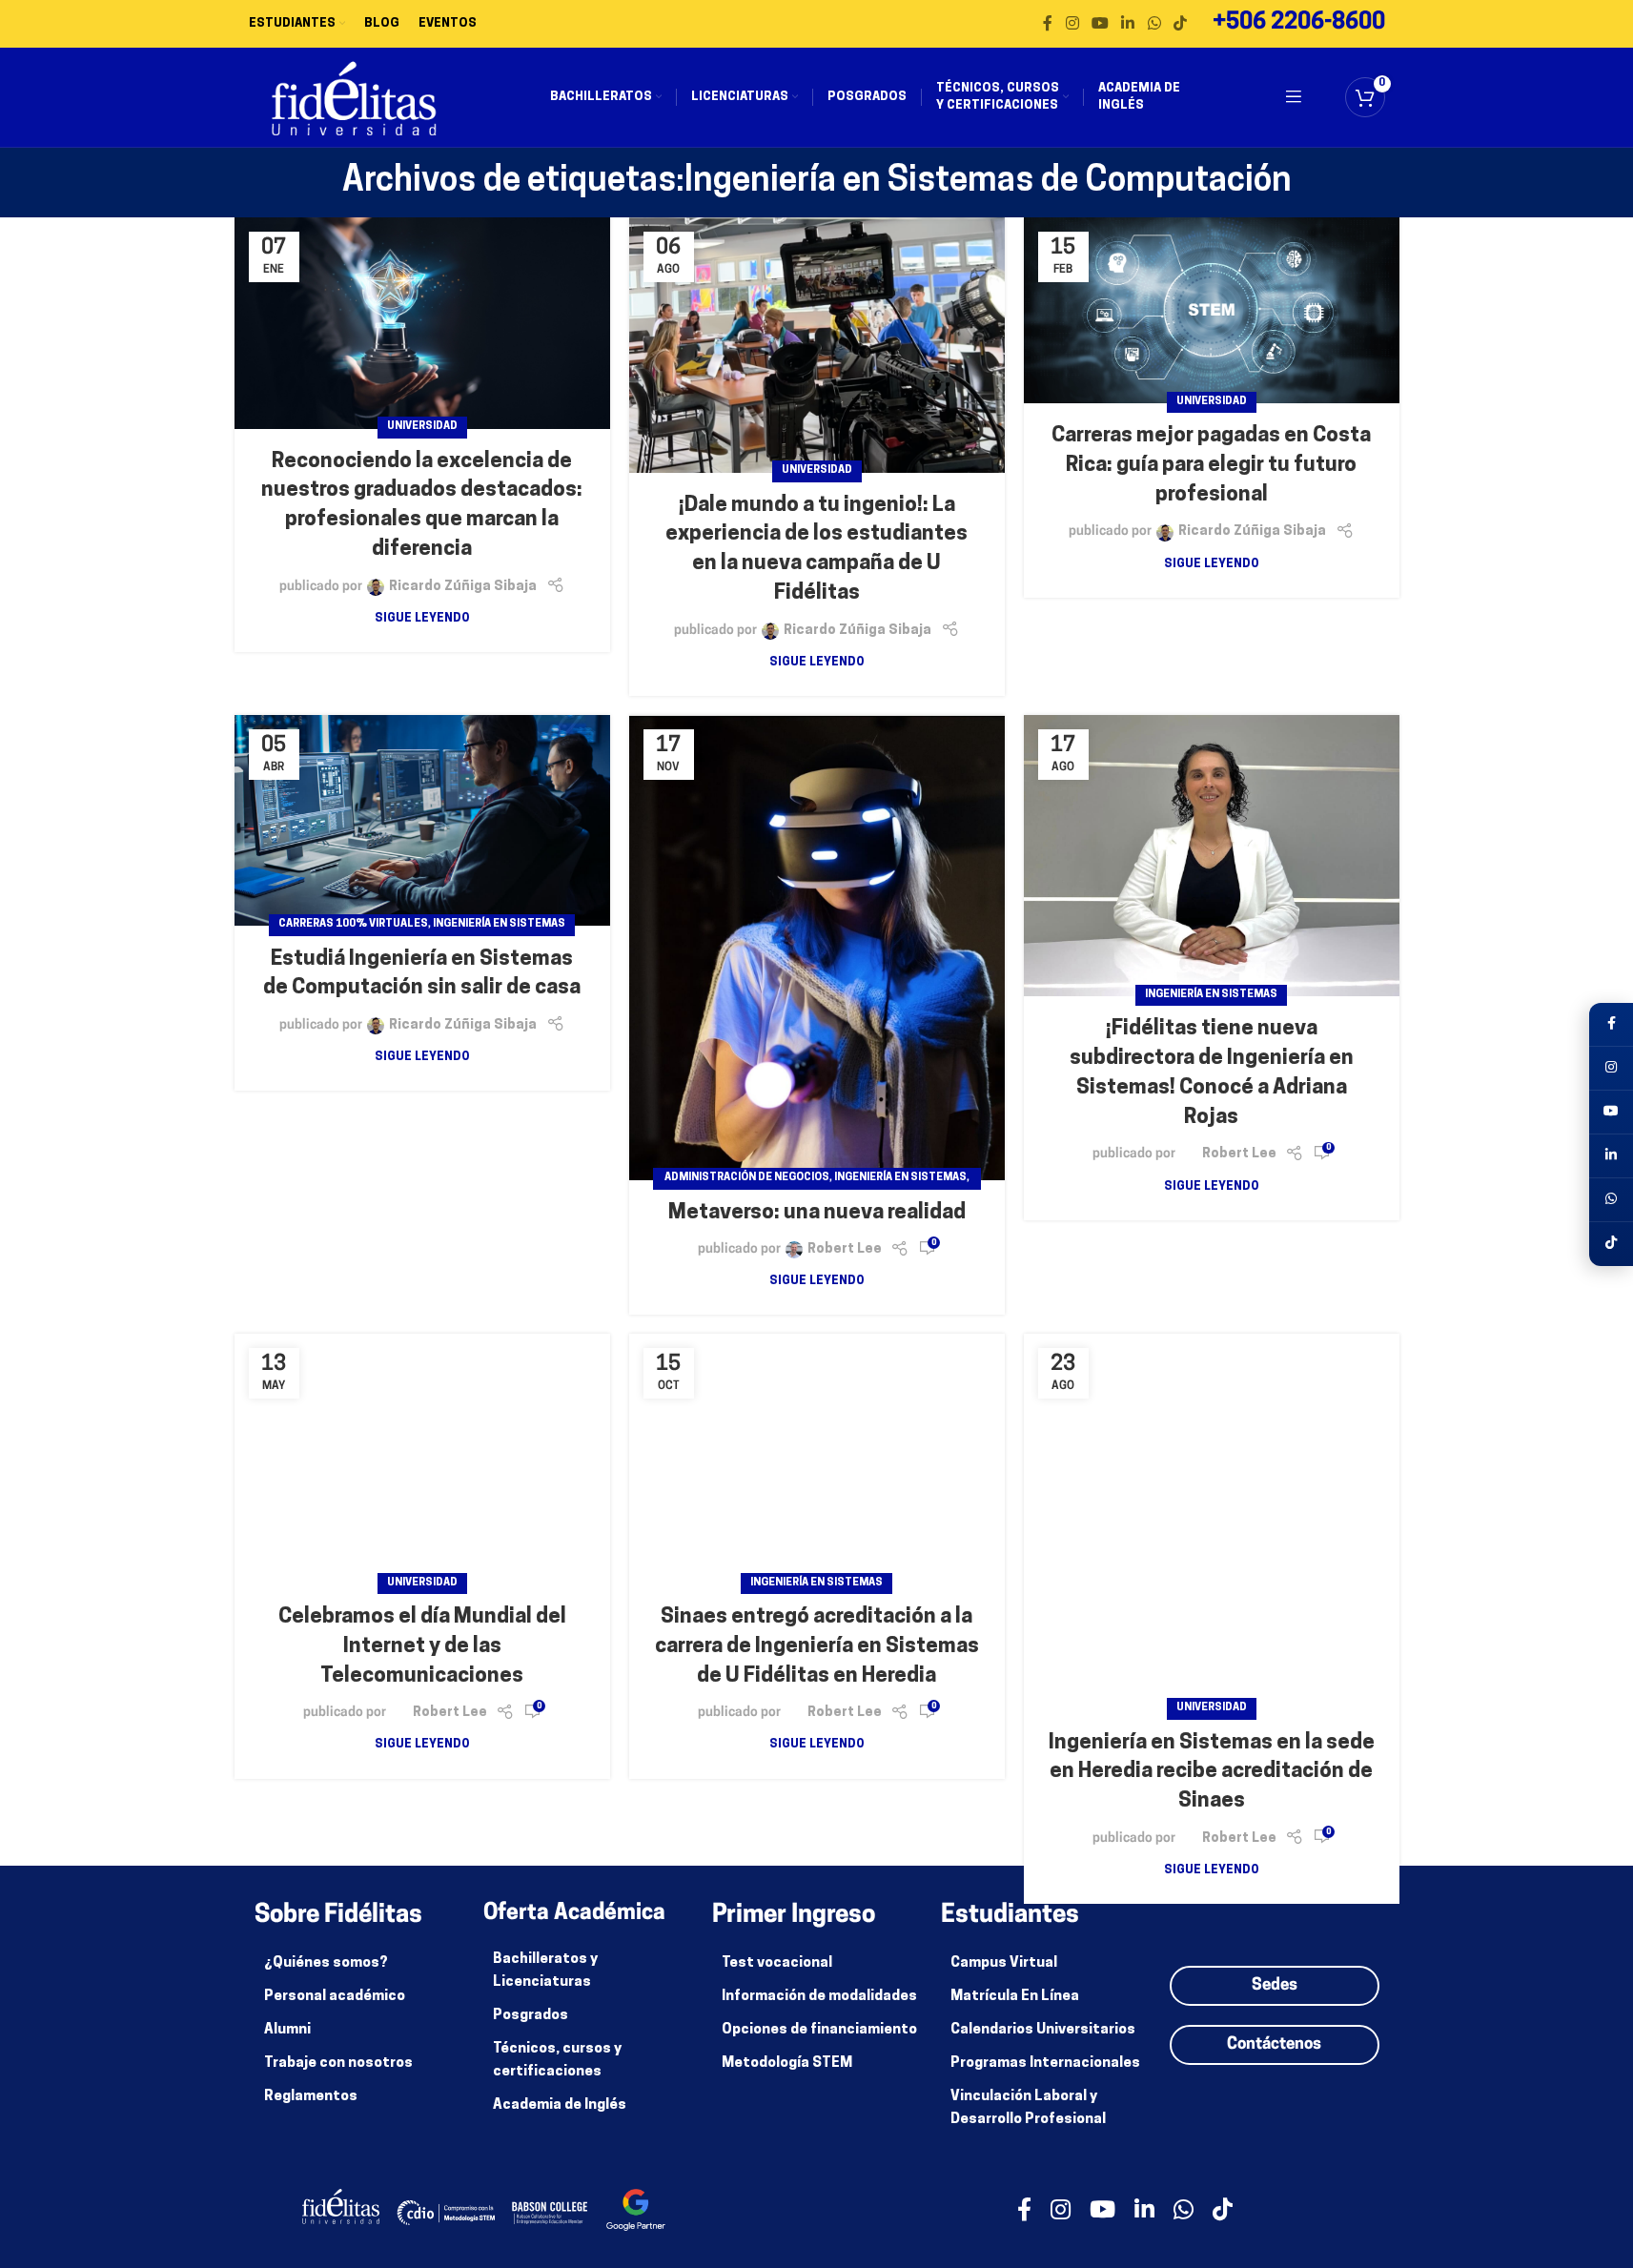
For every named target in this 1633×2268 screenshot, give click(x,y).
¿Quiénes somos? (326, 1963)
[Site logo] (354, 98)
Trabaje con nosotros (338, 2064)
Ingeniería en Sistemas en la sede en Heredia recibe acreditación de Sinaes (1212, 1773)
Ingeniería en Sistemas (499, 924)
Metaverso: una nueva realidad (817, 1213)
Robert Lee (845, 1249)
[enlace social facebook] (1048, 24)
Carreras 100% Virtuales (353, 924)
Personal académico (335, 1997)
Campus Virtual (1004, 1963)
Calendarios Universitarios (1043, 2030)
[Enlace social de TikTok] (1180, 24)
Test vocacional (777, 1963)
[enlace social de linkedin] (1128, 24)
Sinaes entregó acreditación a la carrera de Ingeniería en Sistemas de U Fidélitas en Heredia (817, 1647)
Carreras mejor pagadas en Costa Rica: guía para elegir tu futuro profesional (1211, 466)
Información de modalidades (819, 1997)
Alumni (287, 2030)
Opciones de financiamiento (819, 2030)
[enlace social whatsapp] (1154, 24)
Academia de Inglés (560, 2105)
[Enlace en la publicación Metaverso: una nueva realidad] (817, 948)
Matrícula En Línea (1015, 1997)
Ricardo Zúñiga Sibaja (463, 587)
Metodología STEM (787, 2064)
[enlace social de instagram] (1072, 24)
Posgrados (531, 2016)
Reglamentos (311, 2097)
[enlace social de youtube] (1100, 24)
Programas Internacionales (1045, 2064)
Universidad (422, 427)
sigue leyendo (422, 619)
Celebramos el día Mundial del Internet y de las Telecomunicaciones (422, 1647)
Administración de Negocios (747, 1178)
